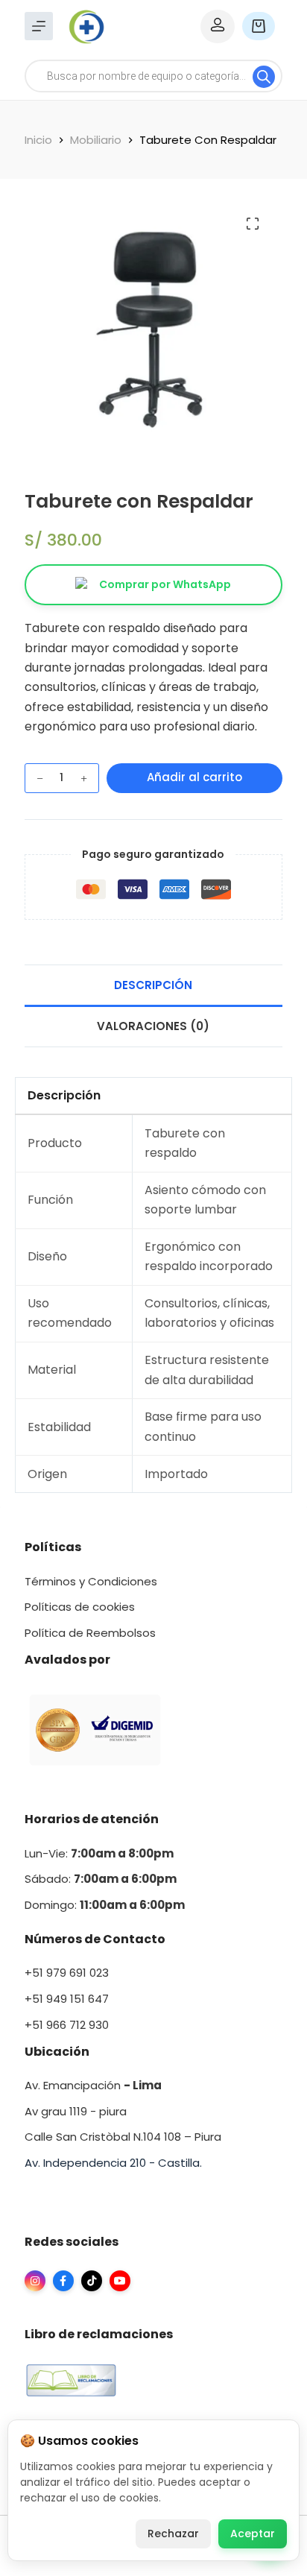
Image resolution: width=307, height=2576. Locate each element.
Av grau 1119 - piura (76, 2111)
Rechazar (173, 2534)
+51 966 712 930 (67, 2025)
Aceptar (253, 2534)
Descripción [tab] (153, 985)
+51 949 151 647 (67, 1999)
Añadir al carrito (194, 777)
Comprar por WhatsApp (165, 584)
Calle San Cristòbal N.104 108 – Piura (123, 2137)
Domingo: (52, 1905)
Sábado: (101, 1879)
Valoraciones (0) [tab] (153, 1026)
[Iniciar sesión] (218, 26)
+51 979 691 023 (67, 1973)
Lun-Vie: (99, 1853)
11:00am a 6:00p (126, 1905)
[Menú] (39, 26)
